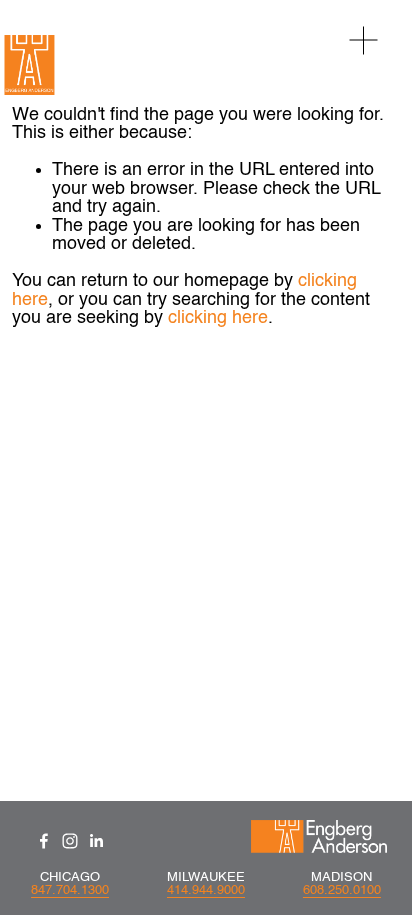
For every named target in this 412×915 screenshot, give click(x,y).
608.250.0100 (342, 890)
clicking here (218, 318)
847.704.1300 (70, 890)
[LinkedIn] (96, 841)
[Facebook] (44, 841)
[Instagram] (70, 841)
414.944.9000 (206, 890)
